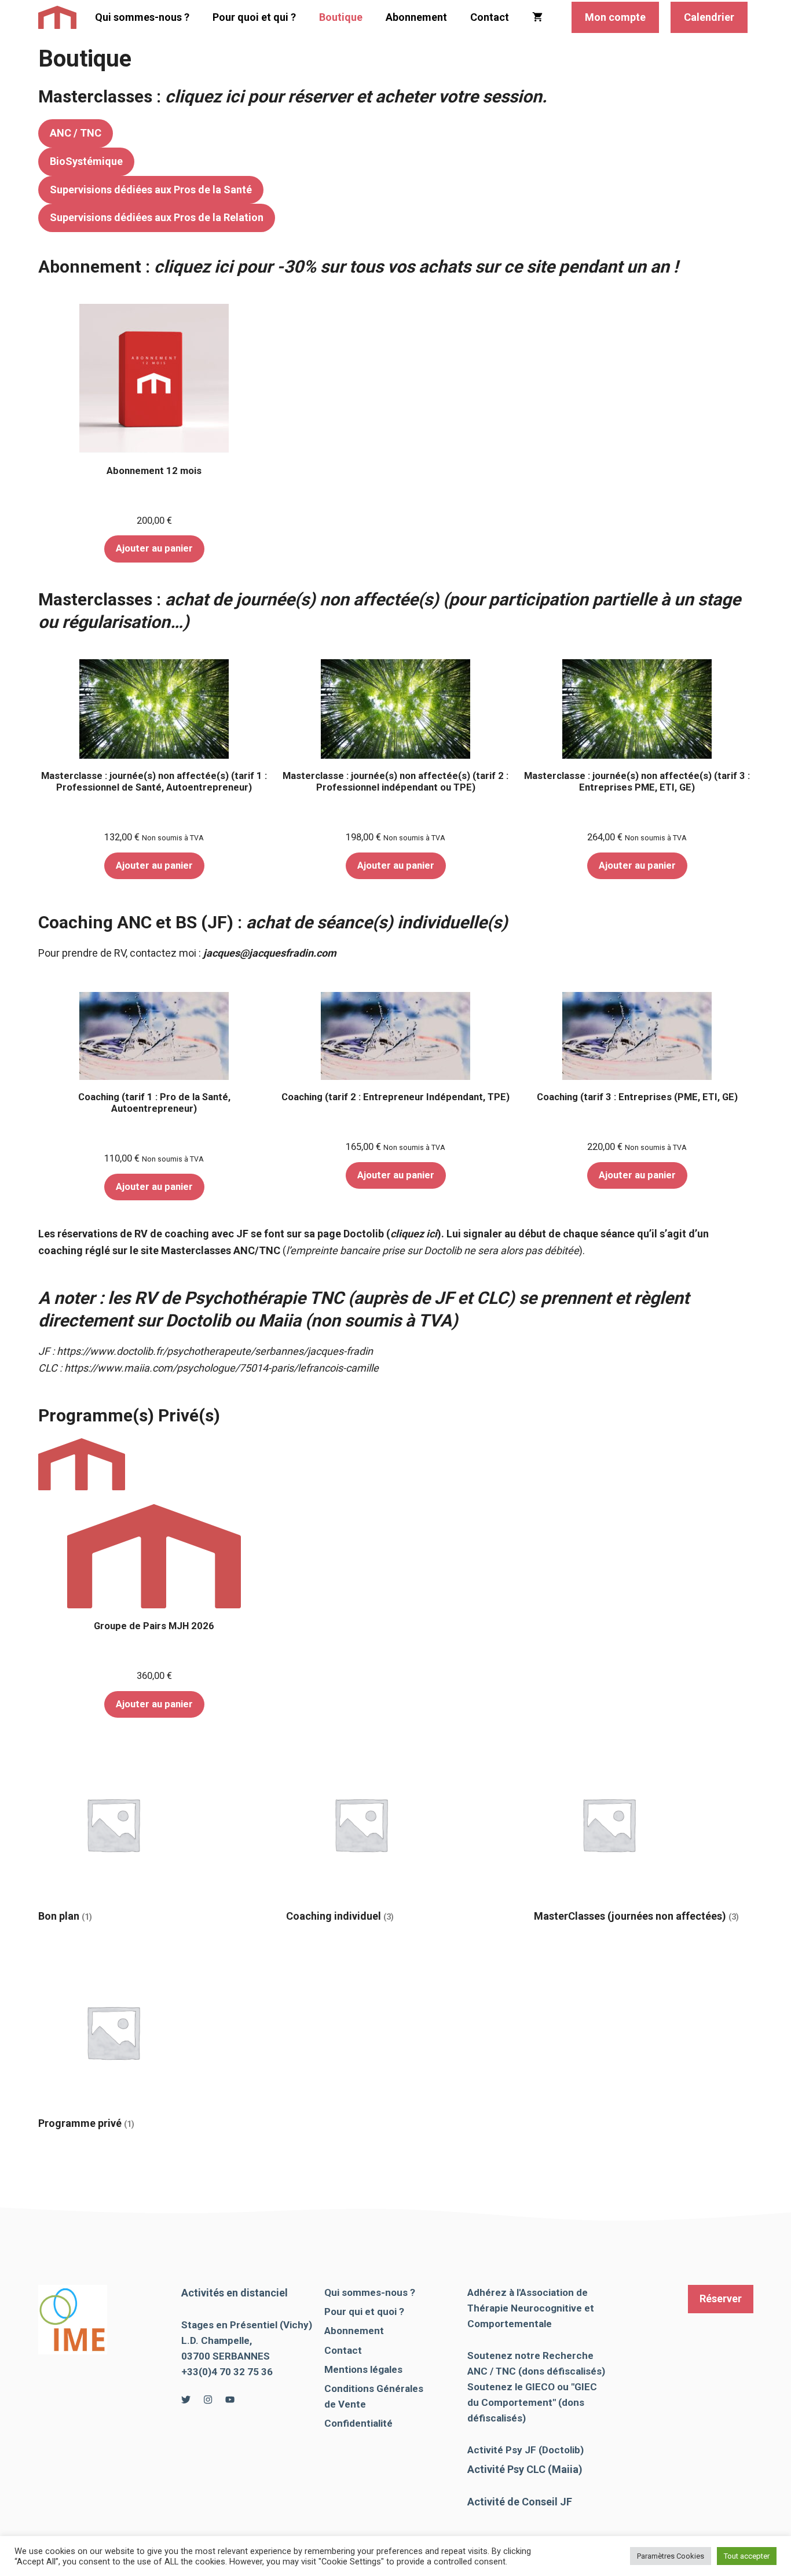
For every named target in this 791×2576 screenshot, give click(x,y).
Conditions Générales (374, 2388)
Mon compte (615, 17)
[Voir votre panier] (537, 17)
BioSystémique (86, 161)
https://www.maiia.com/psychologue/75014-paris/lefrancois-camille (221, 1368)
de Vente (345, 2404)
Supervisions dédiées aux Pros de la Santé (151, 190)
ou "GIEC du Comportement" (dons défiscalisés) (532, 2402)
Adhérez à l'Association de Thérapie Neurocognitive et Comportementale (531, 2308)
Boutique (341, 17)
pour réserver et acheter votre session (354, 96)
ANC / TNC (76, 133)
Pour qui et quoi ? (364, 2312)
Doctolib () (392, 1234)
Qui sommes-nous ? (142, 17)
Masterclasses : (102, 96)
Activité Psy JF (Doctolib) (525, 2450)
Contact (490, 17)
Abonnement (416, 17)
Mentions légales (363, 2369)
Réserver (721, 2298)
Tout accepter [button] (747, 2556)
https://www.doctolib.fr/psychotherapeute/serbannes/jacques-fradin (215, 1351)
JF (444, 1298)
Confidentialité (358, 2423)
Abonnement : (358, 267)
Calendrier (709, 17)
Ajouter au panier (154, 548)
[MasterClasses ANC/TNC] (58, 17)
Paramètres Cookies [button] (671, 2556)
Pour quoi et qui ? (254, 17)
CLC (492, 1298)
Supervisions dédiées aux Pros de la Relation (157, 217)
